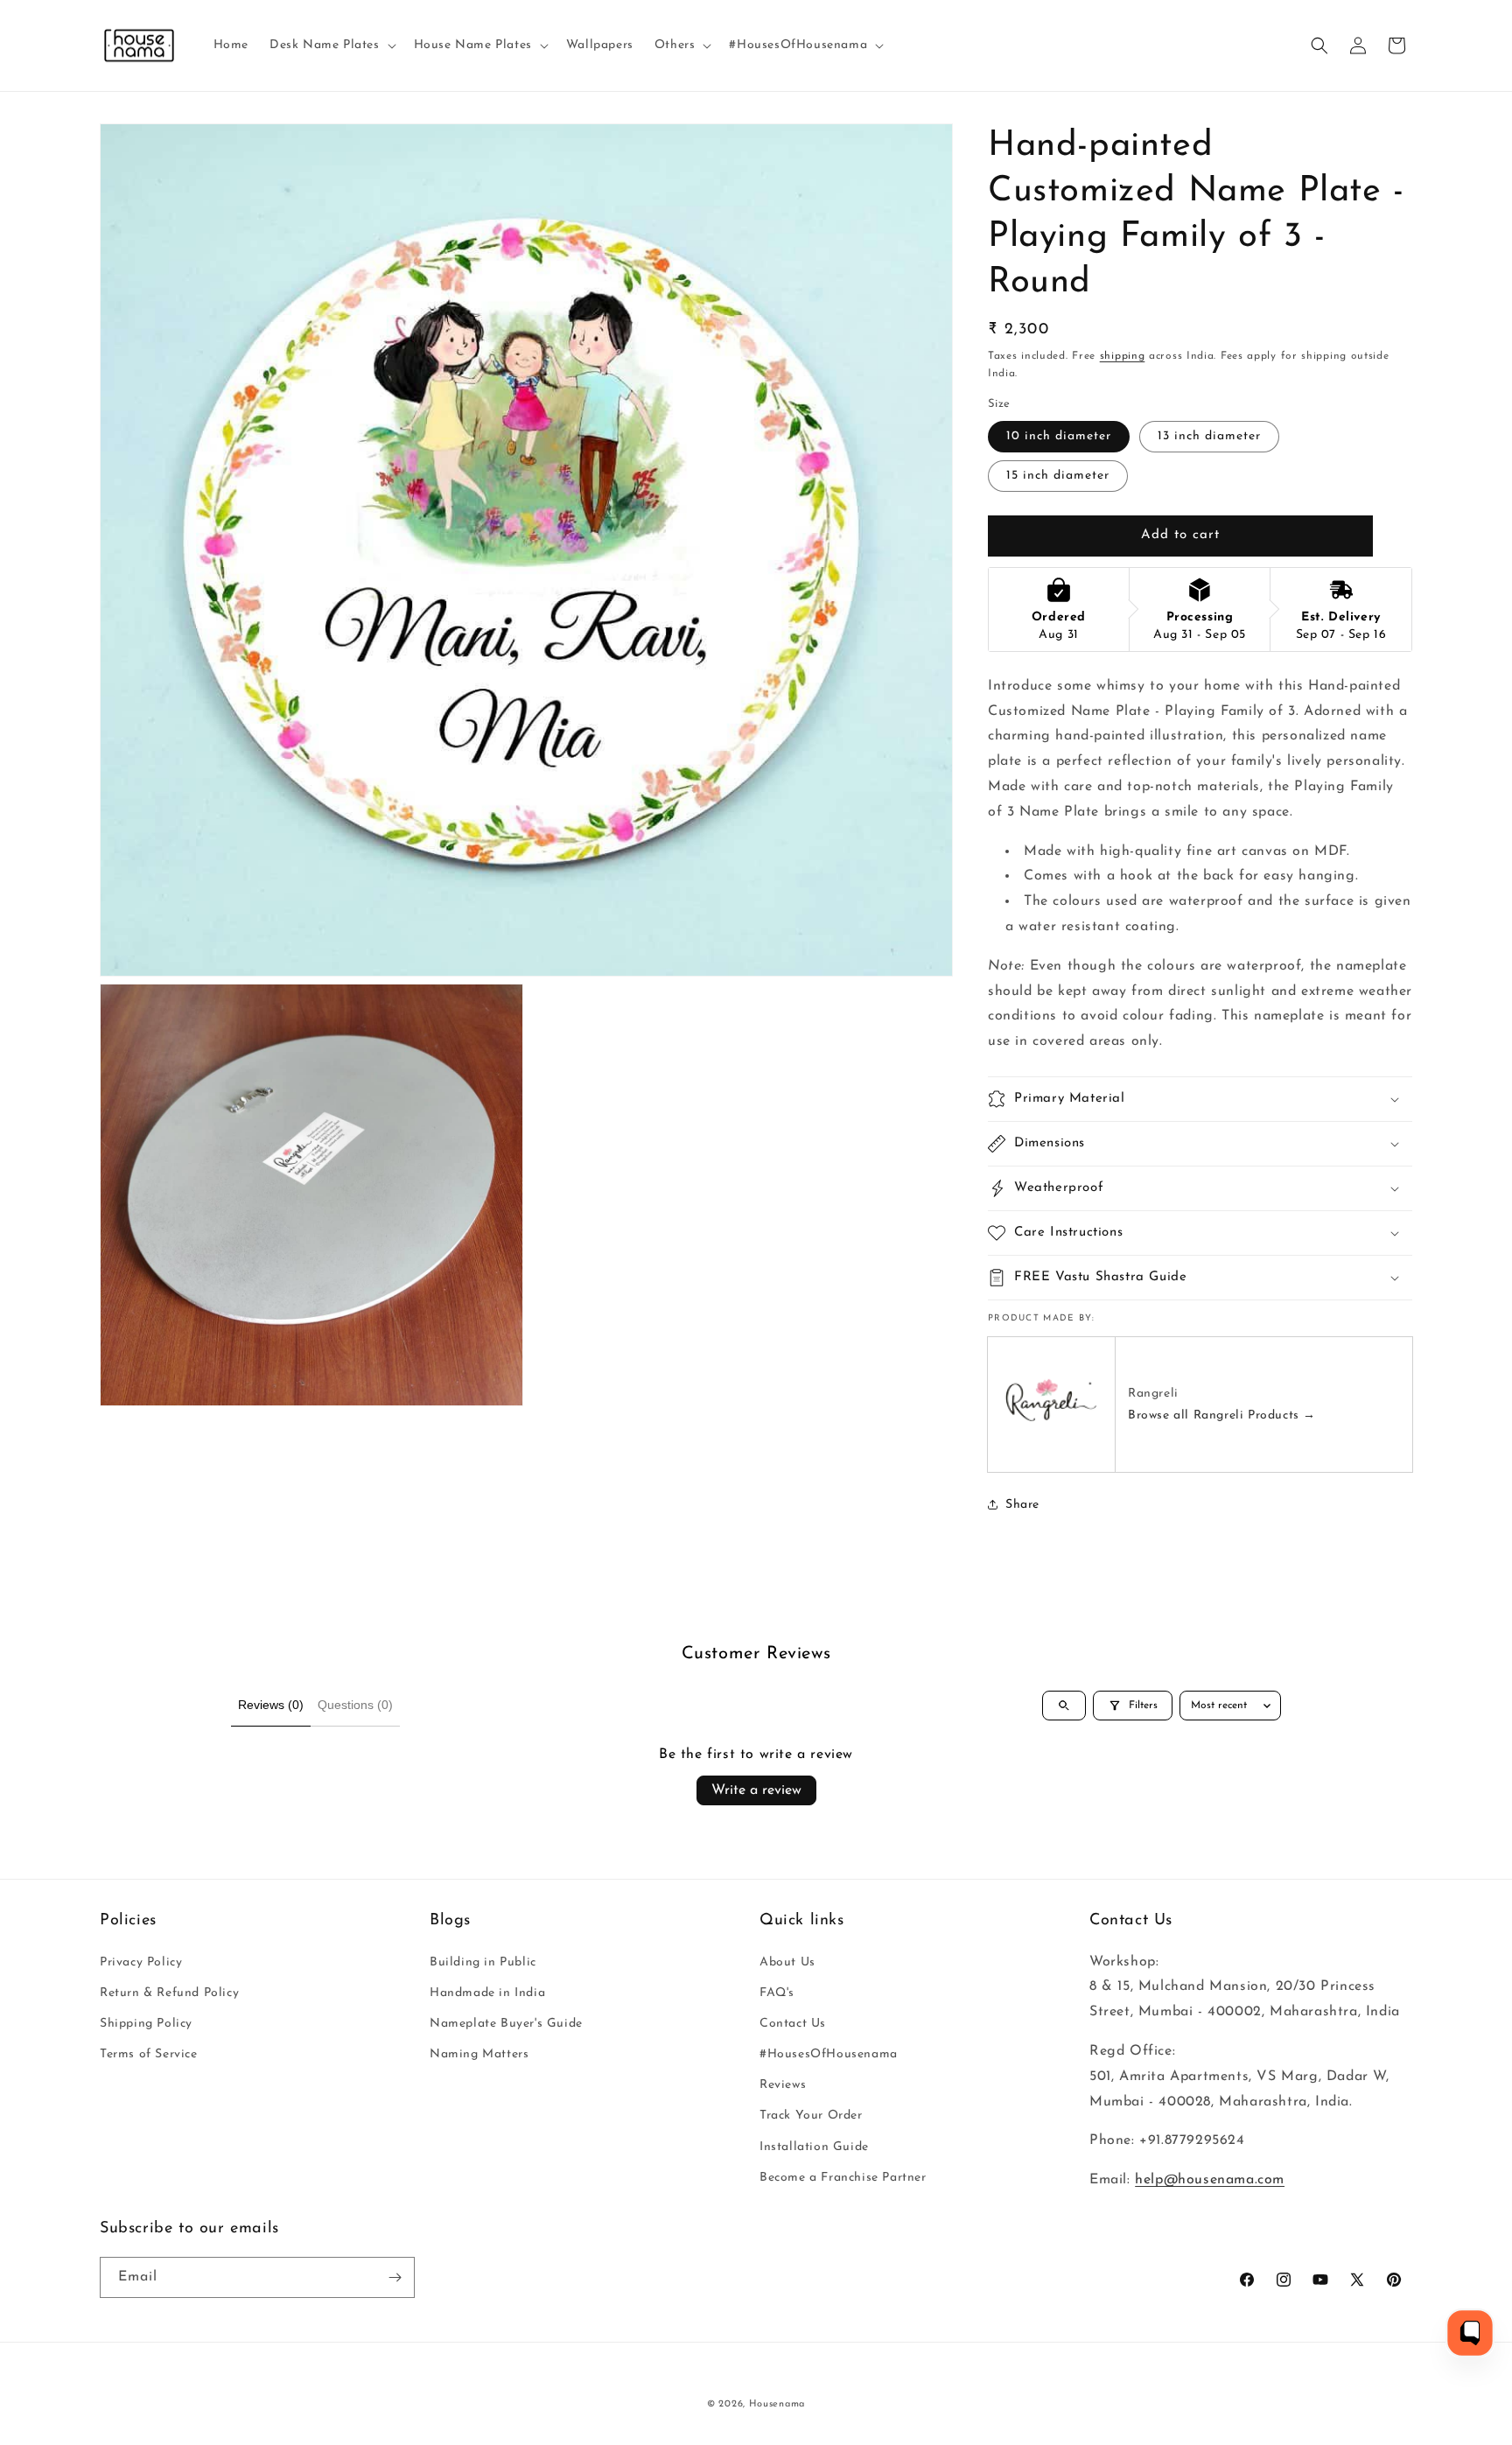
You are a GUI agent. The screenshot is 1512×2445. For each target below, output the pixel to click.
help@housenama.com (1210, 2180)
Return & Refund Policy (169, 1993)
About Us (787, 1962)
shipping (1123, 356)
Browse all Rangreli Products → (1222, 1415)
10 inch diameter (1059, 436)
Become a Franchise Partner (843, 2178)
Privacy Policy (141, 1962)
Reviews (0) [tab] (271, 1705)
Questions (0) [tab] (355, 1705)
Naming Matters (479, 2054)
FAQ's (777, 1993)
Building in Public (483, 1962)
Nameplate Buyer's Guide (506, 2024)
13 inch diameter (1209, 436)
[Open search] (1064, 1706)
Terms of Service (149, 2054)
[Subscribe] (395, 2277)
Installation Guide (814, 2147)
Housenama (777, 2404)
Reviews (783, 2085)
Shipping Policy (146, 2024)
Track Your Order (811, 2116)
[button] (331, 46)
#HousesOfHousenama (829, 2054)
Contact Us (793, 2024)
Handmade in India (487, 1993)
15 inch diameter (1058, 476)
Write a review (756, 1790)
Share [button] (1022, 1505)
